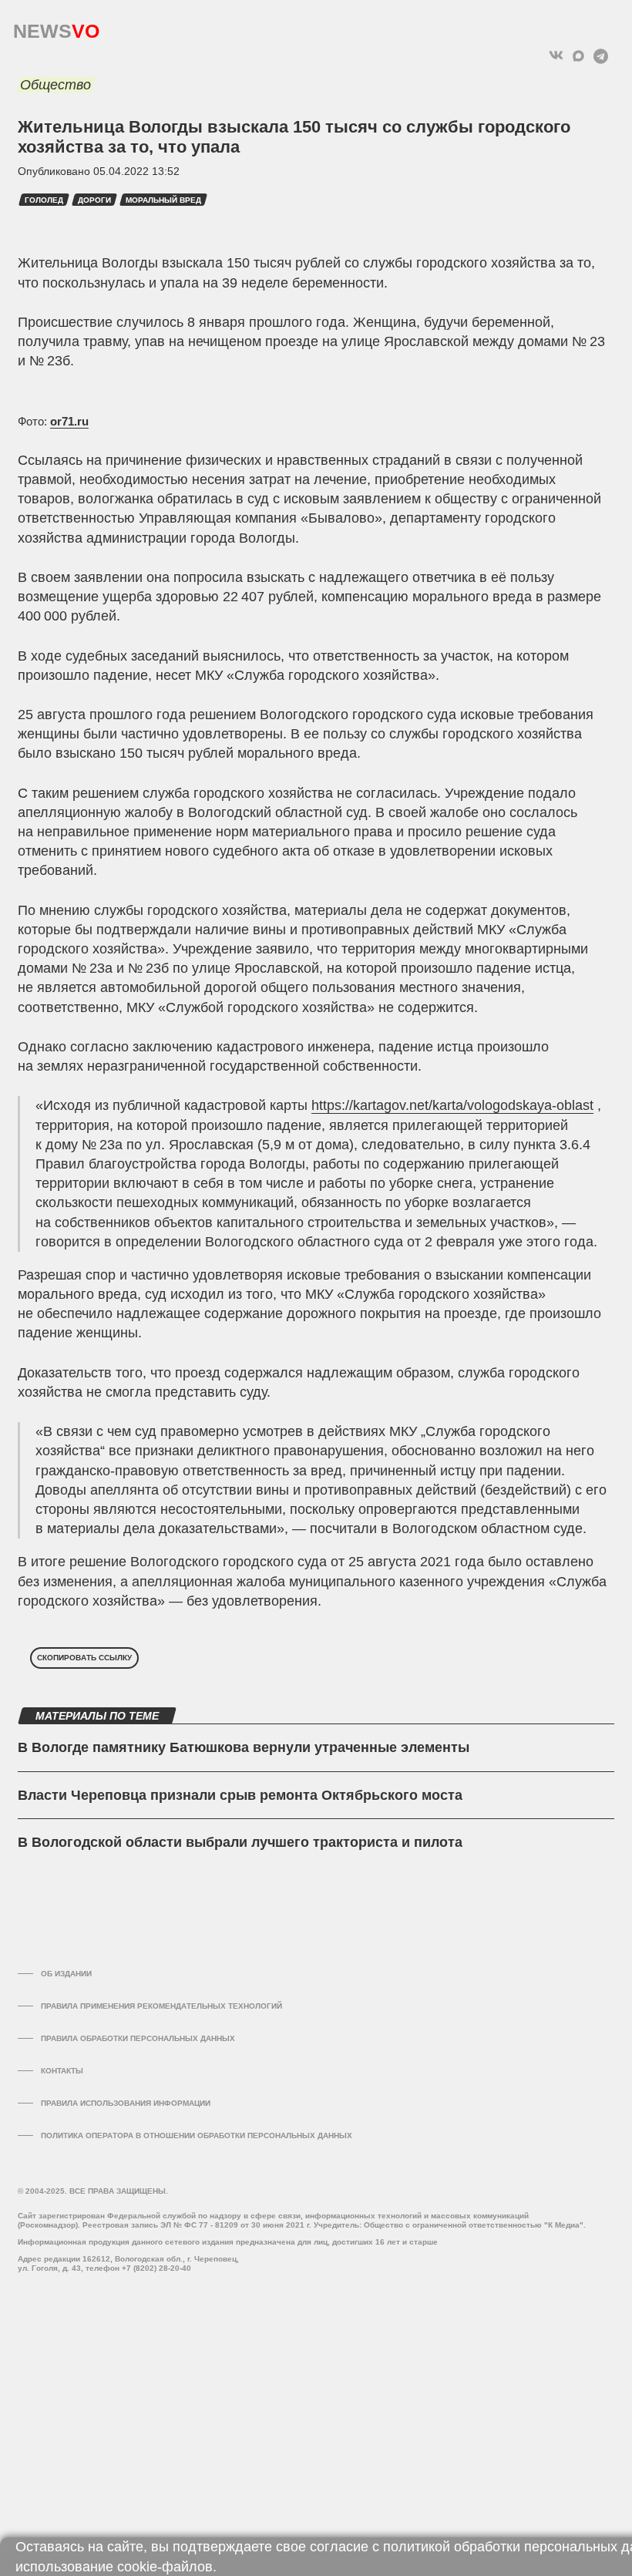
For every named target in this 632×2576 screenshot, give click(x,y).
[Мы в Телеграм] (601, 56)
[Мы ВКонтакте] (556, 56)
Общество (55, 85)
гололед (44, 200)
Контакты (62, 2071)
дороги (94, 200)
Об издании (66, 1974)
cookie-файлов (165, 2567)
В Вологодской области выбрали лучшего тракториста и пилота (240, 1842)
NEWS (56, 27)
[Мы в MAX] (578, 56)
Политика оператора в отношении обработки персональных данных (197, 2135)
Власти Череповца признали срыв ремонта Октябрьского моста (240, 1795)
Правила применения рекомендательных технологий (161, 2006)
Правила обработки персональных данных (138, 2038)
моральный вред (163, 200)
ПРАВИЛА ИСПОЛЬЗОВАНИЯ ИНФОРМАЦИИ (126, 2103)
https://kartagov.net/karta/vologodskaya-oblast (452, 1105)
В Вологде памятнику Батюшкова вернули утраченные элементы (244, 1747)
